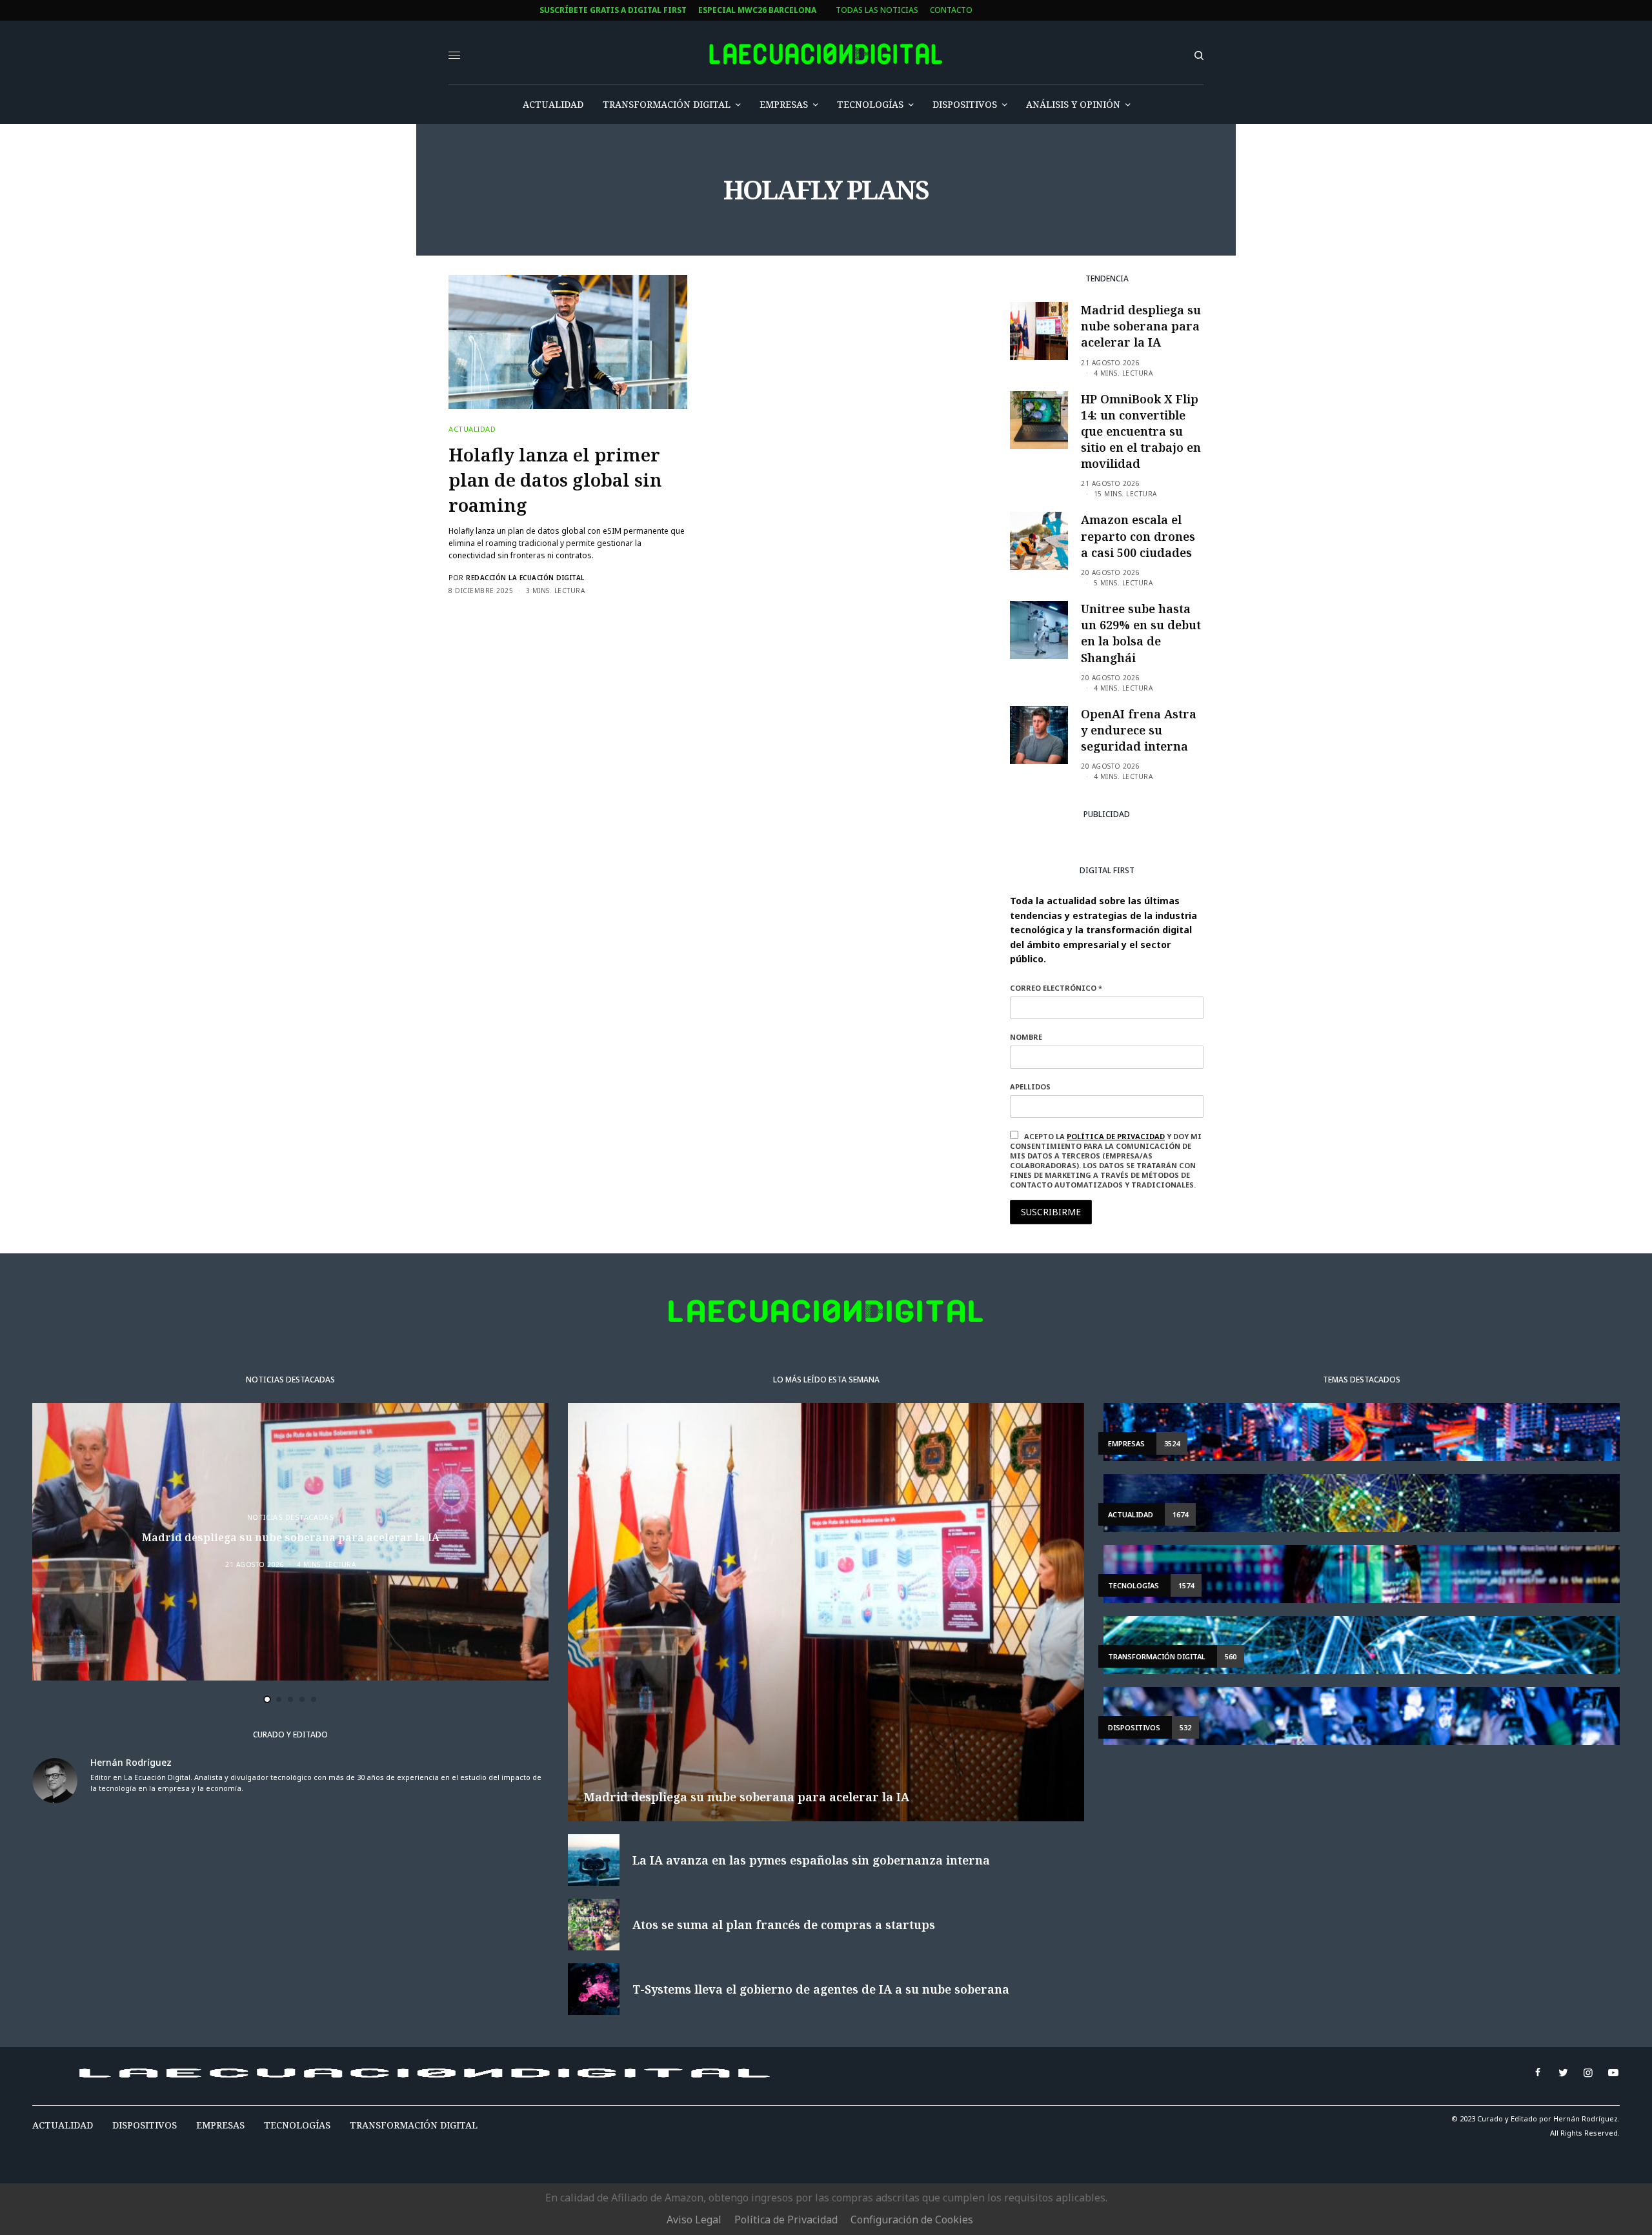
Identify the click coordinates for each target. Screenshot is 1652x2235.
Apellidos (548, 1156)
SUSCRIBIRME (573, 1244)
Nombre (544, 1107)
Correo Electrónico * (574, 1058)
